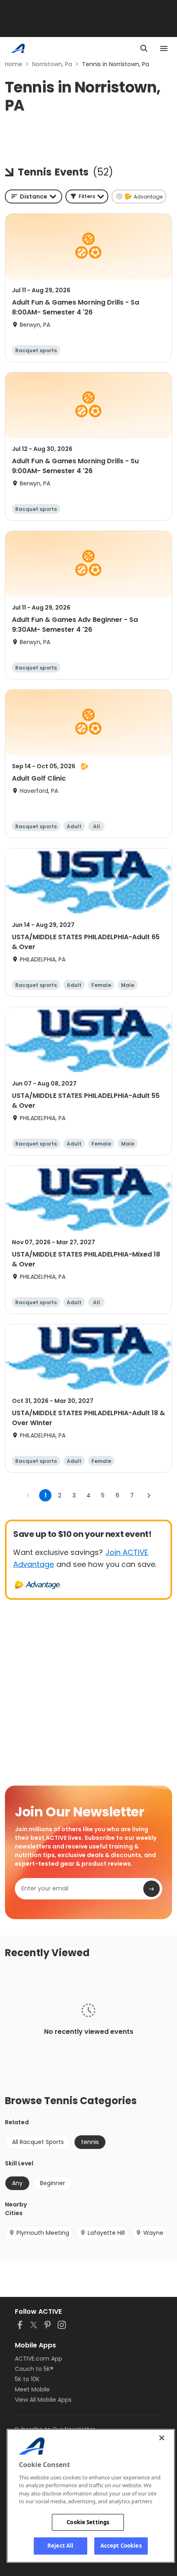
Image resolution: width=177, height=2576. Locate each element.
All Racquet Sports (38, 2142)
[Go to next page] (149, 1495)
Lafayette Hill (106, 2233)
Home (14, 64)
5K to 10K (27, 2379)
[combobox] (34, 196)
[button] (87, 196)
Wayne (153, 2233)
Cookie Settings (88, 2522)
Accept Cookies (121, 2546)
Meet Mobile (32, 2389)
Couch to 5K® (34, 2369)
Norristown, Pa (52, 64)
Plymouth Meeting (43, 2233)
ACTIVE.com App (38, 2359)
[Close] (162, 2438)
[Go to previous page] (28, 1495)
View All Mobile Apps (43, 2400)
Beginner (52, 2183)
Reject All (60, 2546)
